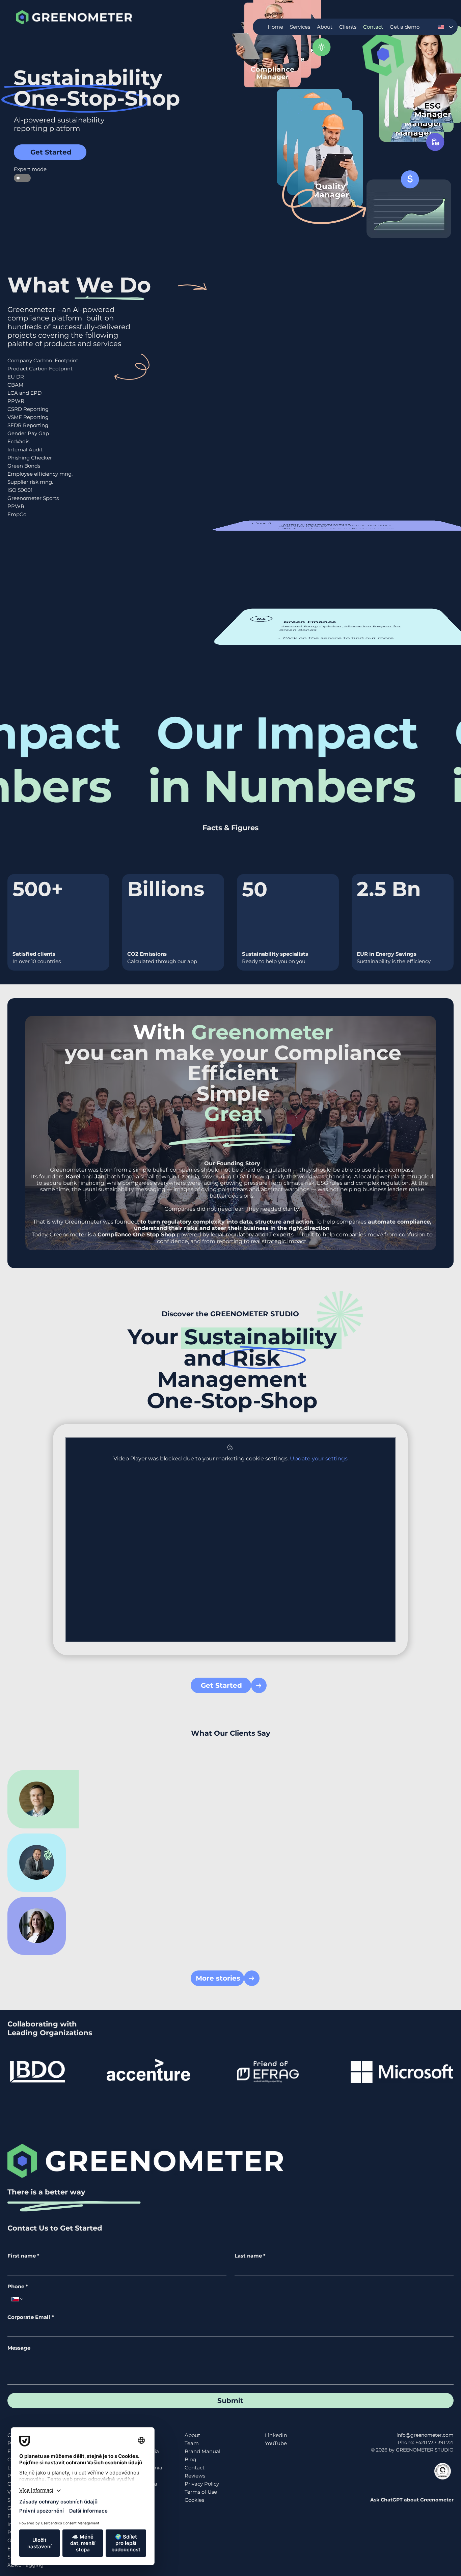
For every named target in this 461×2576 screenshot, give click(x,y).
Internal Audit (25, 450)
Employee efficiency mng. (40, 474)
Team (192, 2443)
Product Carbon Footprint (40, 369)
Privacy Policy (202, 2484)
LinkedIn (276, 2435)
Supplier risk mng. (30, 482)
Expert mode (22, 169)
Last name (250, 2256)
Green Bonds (24, 466)
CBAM (15, 385)
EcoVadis (18, 441)
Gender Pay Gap (28, 433)
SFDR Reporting (28, 425)
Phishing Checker (30, 458)
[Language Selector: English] (445, 27)
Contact (195, 2468)
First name (23, 2256)
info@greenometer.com (425, 2435)
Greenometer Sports (33, 498)
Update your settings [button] (319, 1458)
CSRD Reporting (28, 409)
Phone (18, 2287)
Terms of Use (201, 2492)
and (85, 1177)
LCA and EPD (24, 393)
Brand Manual (202, 2451)
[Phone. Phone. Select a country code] (18, 2299)
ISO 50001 (20, 490)
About (192, 2435)
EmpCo (17, 514)
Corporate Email (31, 2317)
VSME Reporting (28, 417)
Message (19, 2348)
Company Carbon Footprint (43, 360)
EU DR (16, 377)
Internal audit (300, 526)
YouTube (276, 2443)
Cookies (194, 2500)
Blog (190, 2459)
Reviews (195, 2476)
